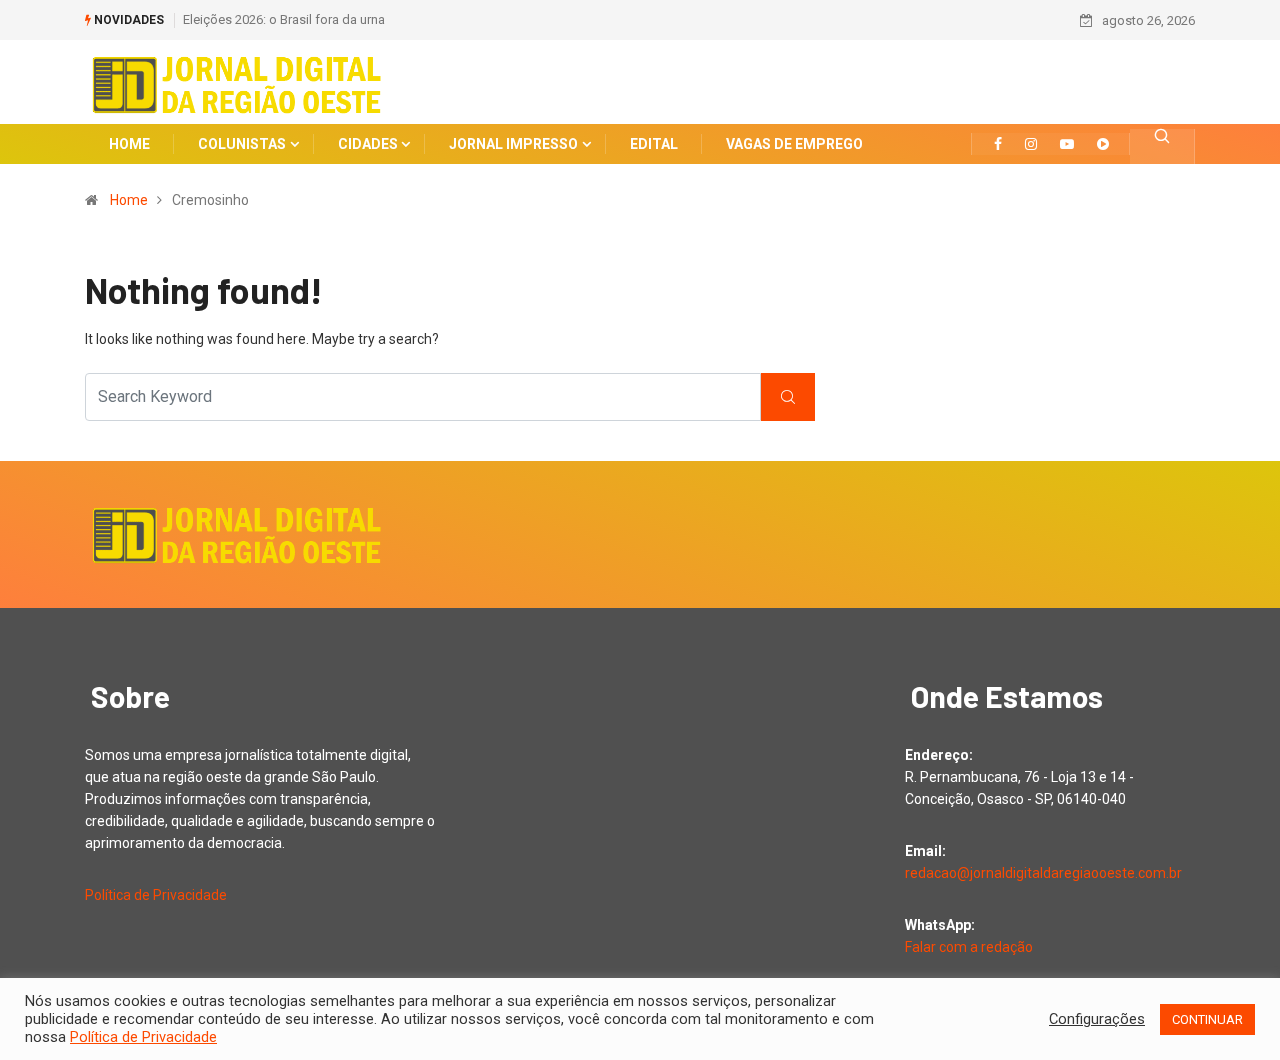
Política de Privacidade (156, 895)
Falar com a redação (969, 947)
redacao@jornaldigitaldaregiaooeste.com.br (1043, 873)
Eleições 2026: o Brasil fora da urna (284, 19)
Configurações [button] (1097, 1019)
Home (129, 200)
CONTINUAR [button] (1207, 1019)
